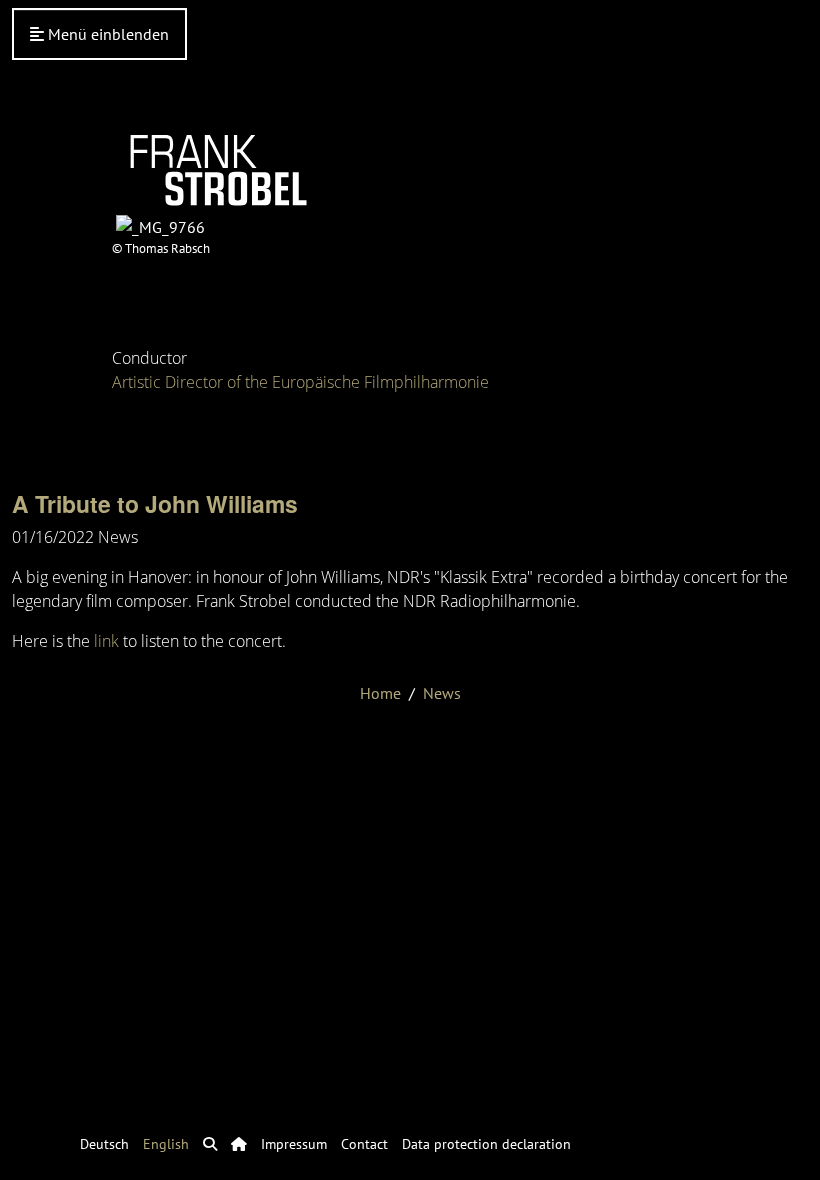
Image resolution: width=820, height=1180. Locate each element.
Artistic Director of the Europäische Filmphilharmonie (300, 382)
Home (380, 693)
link (106, 641)
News (442, 693)
